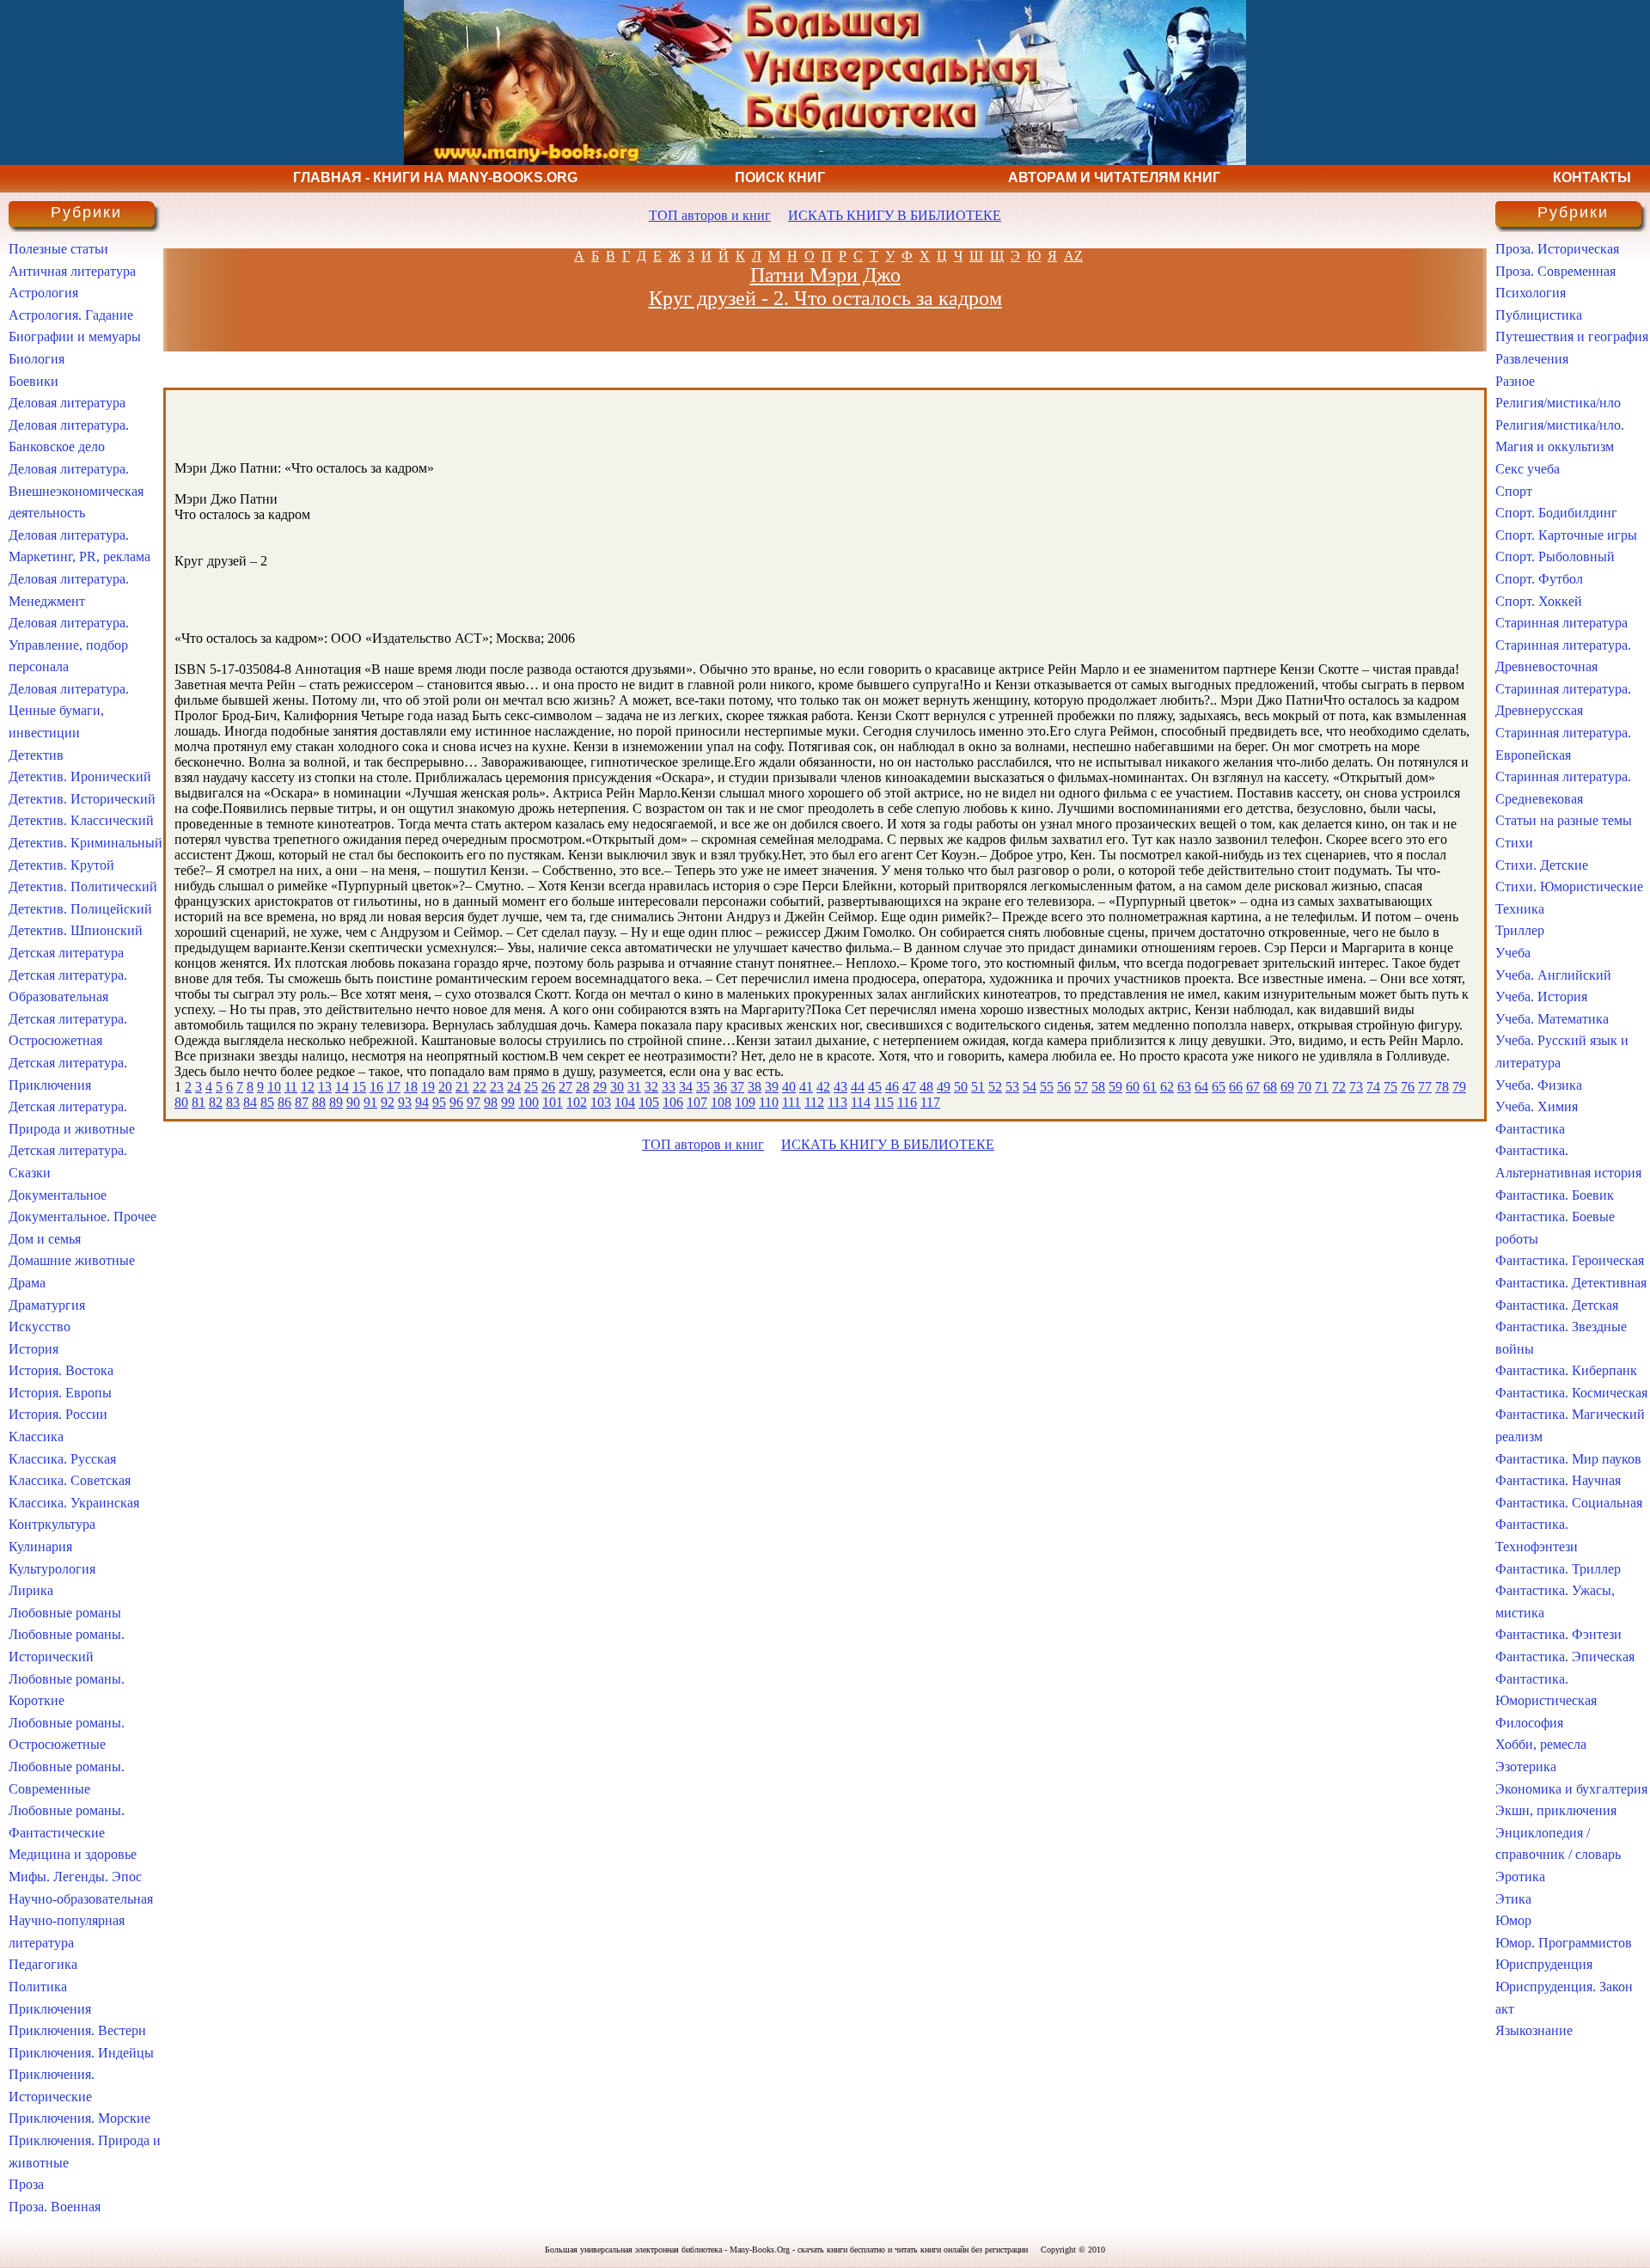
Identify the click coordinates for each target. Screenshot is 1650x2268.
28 (583, 1087)
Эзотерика (1526, 1767)
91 (370, 1102)
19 (428, 1087)
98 (491, 1102)
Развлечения (1532, 359)
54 (1030, 1087)
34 (686, 1087)
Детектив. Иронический (80, 776)
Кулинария (40, 1547)
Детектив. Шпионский (76, 930)
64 (1201, 1087)
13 (325, 1087)
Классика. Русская (62, 1459)
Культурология (52, 1569)
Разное (1515, 381)
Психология (1531, 293)
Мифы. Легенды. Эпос (75, 1877)
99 (508, 1102)
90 (353, 1102)
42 (823, 1087)
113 (837, 1102)
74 (1373, 1087)
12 (308, 1087)
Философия (1529, 1723)
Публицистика (1539, 315)
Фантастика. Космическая (1571, 1393)
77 (1425, 1087)
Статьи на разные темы (1564, 820)
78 (1442, 1087)
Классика (36, 1437)
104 (625, 1102)
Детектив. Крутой (61, 865)
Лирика (31, 1590)
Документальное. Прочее (82, 1217)
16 (376, 1087)
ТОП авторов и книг (710, 215)
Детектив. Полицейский (80, 909)
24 (514, 1087)
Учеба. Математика (1552, 1019)
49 (944, 1087)
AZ (1073, 256)
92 (388, 1102)
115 (884, 1102)
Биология (37, 359)
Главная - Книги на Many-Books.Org (435, 177)
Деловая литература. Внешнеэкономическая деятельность (76, 491)
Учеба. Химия (1537, 1106)
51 (978, 1087)
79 (1459, 1087)
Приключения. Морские (79, 2118)
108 (721, 1102)
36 (720, 1087)
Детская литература (66, 953)
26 (548, 1087)
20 (445, 1087)
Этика (1513, 1899)
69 (1287, 1087)
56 (1064, 1087)
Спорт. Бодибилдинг (1556, 513)
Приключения (50, 2009)
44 (858, 1087)
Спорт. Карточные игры (1566, 535)
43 (840, 1087)
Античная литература (72, 271)
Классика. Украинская (74, 1503)
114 (861, 1102)
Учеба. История (1541, 996)
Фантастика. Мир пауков (1568, 1459)
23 (497, 1087)
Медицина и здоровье (73, 1854)
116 (907, 1102)
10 (274, 1087)
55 (1047, 1087)
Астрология (43, 293)
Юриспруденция (1544, 1964)
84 (250, 1102)
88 (319, 1102)
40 (789, 1087)
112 (814, 1102)
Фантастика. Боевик (1555, 1195)
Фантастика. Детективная (1571, 1283)
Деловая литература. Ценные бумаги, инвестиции (69, 711)
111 (791, 1102)
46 (892, 1087)
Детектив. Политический (83, 886)
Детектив (36, 755)
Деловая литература (67, 403)
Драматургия (47, 1305)
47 (909, 1087)
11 (291, 1087)
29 (600, 1087)
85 (267, 1102)
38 (755, 1087)
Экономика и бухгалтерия (1571, 1789)
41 (806, 1087)
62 (1167, 1087)
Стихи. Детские (1542, 865)
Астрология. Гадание (71, 315)
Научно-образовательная (81, 1899)
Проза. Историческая (1557, 249)
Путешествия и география (1572, 336)
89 (336, 1102)
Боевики (34, 381)
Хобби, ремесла (1541, 1744)
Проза (26, 2184)
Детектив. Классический (81, 820)
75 (1390, 1087)
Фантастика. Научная (1558, 1480)
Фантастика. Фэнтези (1558, 1634)
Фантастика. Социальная (1569, 1503)
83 (233, 1102)
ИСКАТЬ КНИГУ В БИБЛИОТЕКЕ (895, 215)
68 (1270, 1087)
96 (456, 1102)
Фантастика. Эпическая (1565, 1657)
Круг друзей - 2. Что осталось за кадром (825, 298)
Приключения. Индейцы (81, 2053)
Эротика (1520, 1877)
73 (1356, 1087)
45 (875, 1087)
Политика (38, 1987)
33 (669, 1087)
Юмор (1513, 1920)
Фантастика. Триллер (1558, 1569)
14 (342, 1087)
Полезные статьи (58, 249)
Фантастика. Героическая (1570, 1260)
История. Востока (61, 1370)
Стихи (1514, 843)
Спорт (1514, 491)
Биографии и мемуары (75, 336)
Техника (1520, 909)
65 (1219, 1087)
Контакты (1592, 177)
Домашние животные (72, 1260)
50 (961, 1087)
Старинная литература (1561, 623)
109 (745, 1102)
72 (1339, 1087)
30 (617, 1087)
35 (703, 1087)
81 (199, 1102)
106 (673, 1102)
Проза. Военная (55, 2207)
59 (1115, 1087)
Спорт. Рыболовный (1555, 556)
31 (634, 1087)
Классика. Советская (70, 1480)
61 (1150, 1087)
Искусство (40, 1327)
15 (359, 1087)
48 (926, 1087)
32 (651, 1087)
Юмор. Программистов (1564, 1943)
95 (439, 1102)
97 (474, 1102)
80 (181, 1102)
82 (216, 1102)
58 (1098, 1087)
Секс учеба (1528, 469)
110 (769, 1102)
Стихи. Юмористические (1569, 886)
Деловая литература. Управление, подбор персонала (69, 645)
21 (462, 1087)
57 (1081, 1087)
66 (1236, 1087)
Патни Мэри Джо (825, 275)
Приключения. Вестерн (77, 2030)
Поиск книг (780, 177)
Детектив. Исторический (82, 799)
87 (302, 1102)
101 (553, 1102)
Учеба (1513, 953)
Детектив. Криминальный (86, 843)
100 (529, 1102)
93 (405, 1102)
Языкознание (1534, 2030)
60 (1133, 1087)
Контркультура (52, 1524)
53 (1012, 1087)
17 (394, 1087)
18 (411, 1087)
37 (737, 1087)
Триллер (1520, 930)
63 (1184, 1087)
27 (565, 1087)
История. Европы (60, 1393)
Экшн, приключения (1556, 1810)
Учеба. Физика (1539, 1085)
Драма (27, 1283)
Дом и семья (45, 1239)
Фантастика (1530, 1129)
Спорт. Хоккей (1539, 601)
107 (697, 1102)
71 (1322, 1087)
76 (1408, 1087)
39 (772, 1087)
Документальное (58, 1195)
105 (649, 1102)
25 (531, 1087)
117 (930, 1102)
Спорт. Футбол (1539, 579)
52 (995, 1087)
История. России (58, 1414)
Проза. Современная (1555, 271)
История (34, 1349)
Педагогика (43, 1964)
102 (577, 1102)
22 (480, 1087)
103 (601, 1102)
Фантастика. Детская (1557, 1305)
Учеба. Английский (1553, 975)
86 (284, 1102)
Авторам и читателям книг (1114, 177)
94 (422, 1102)
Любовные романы (65, 1613)
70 (1305, 1087)
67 (1253, 1087)
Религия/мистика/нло (1558, 403)
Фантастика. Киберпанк (1566, 1370)
